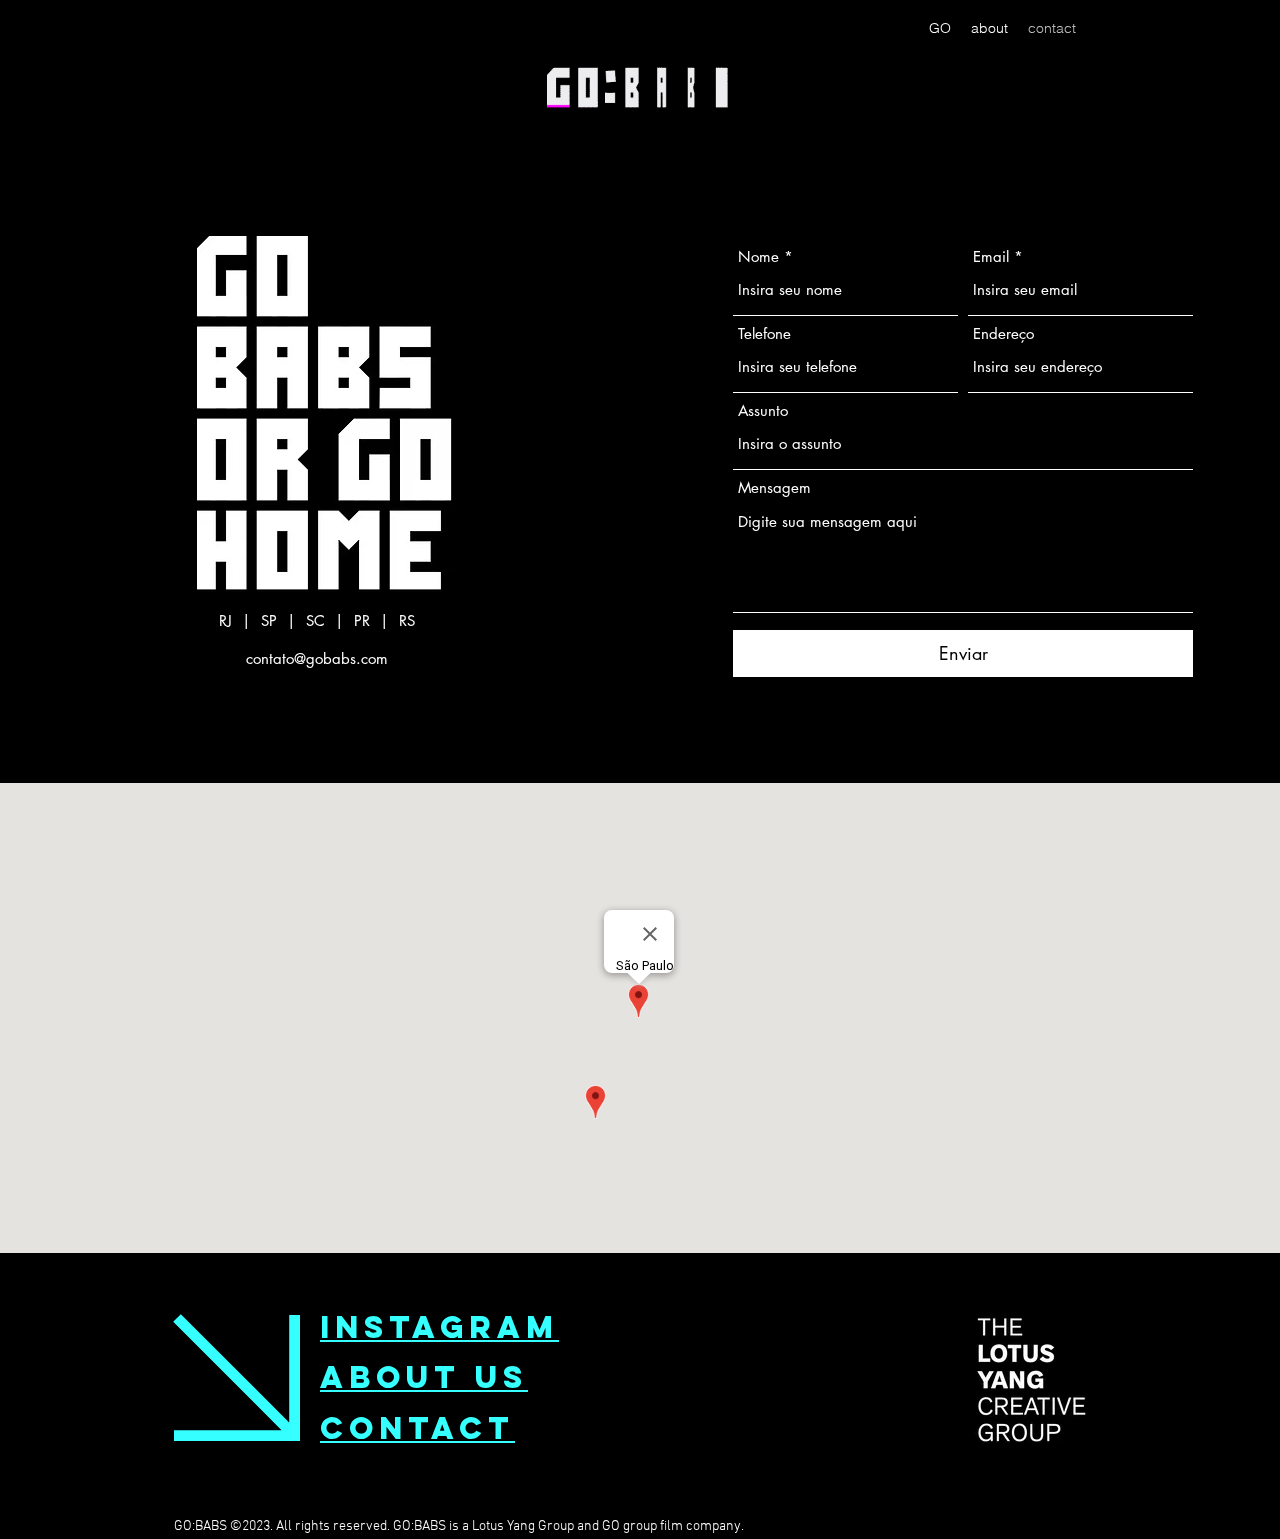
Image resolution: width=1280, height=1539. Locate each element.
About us (424, 1377)
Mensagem (774, 487)
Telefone (764, 333)
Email (991, 256)
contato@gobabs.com (317, 658)
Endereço (1003, 333)
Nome (758, 256)
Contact (417, 1428)
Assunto (763, 410)
